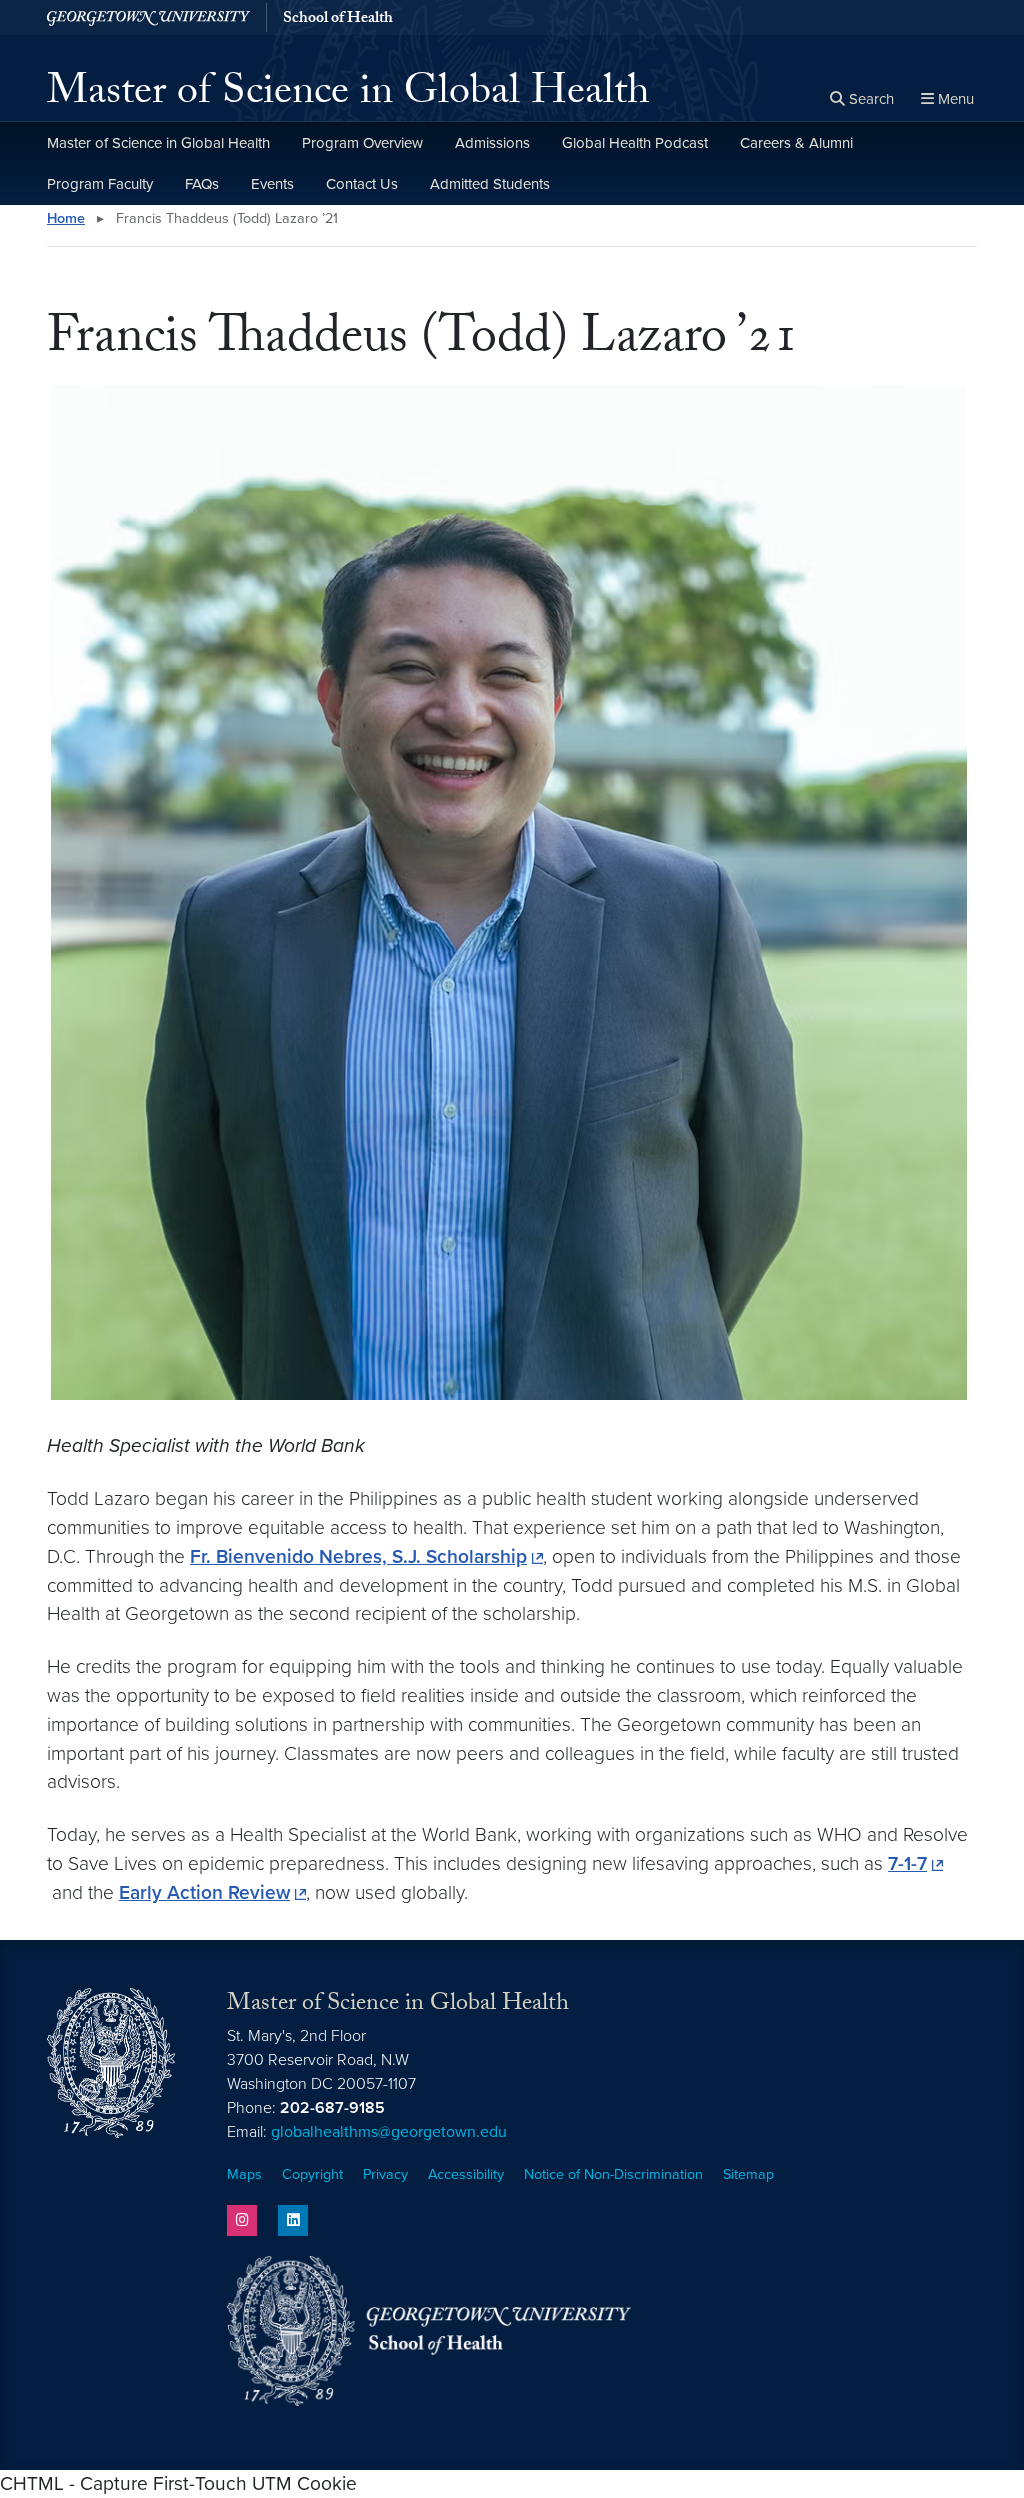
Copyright (312, 2174)
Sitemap (748, 2174)
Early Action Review (204, 1892)
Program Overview (362, 143)
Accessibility (466, 2174)
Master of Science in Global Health (348, 96)
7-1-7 (907, 1863)
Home (66, 218)
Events (272, 184)
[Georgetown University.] (148, 17)
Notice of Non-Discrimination (613, 2174)
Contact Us (362, 184)
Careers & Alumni (796, 143)
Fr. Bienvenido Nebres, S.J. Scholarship (358, 1556)
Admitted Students (490, 184)
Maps (244, 2174)
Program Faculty (100, 184)
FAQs (202, 184)
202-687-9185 (332, 2108)
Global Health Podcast (635, 143)
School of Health (338, 20)
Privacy (385, 2174)
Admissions (492, 143)
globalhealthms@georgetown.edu (389, 2132)
